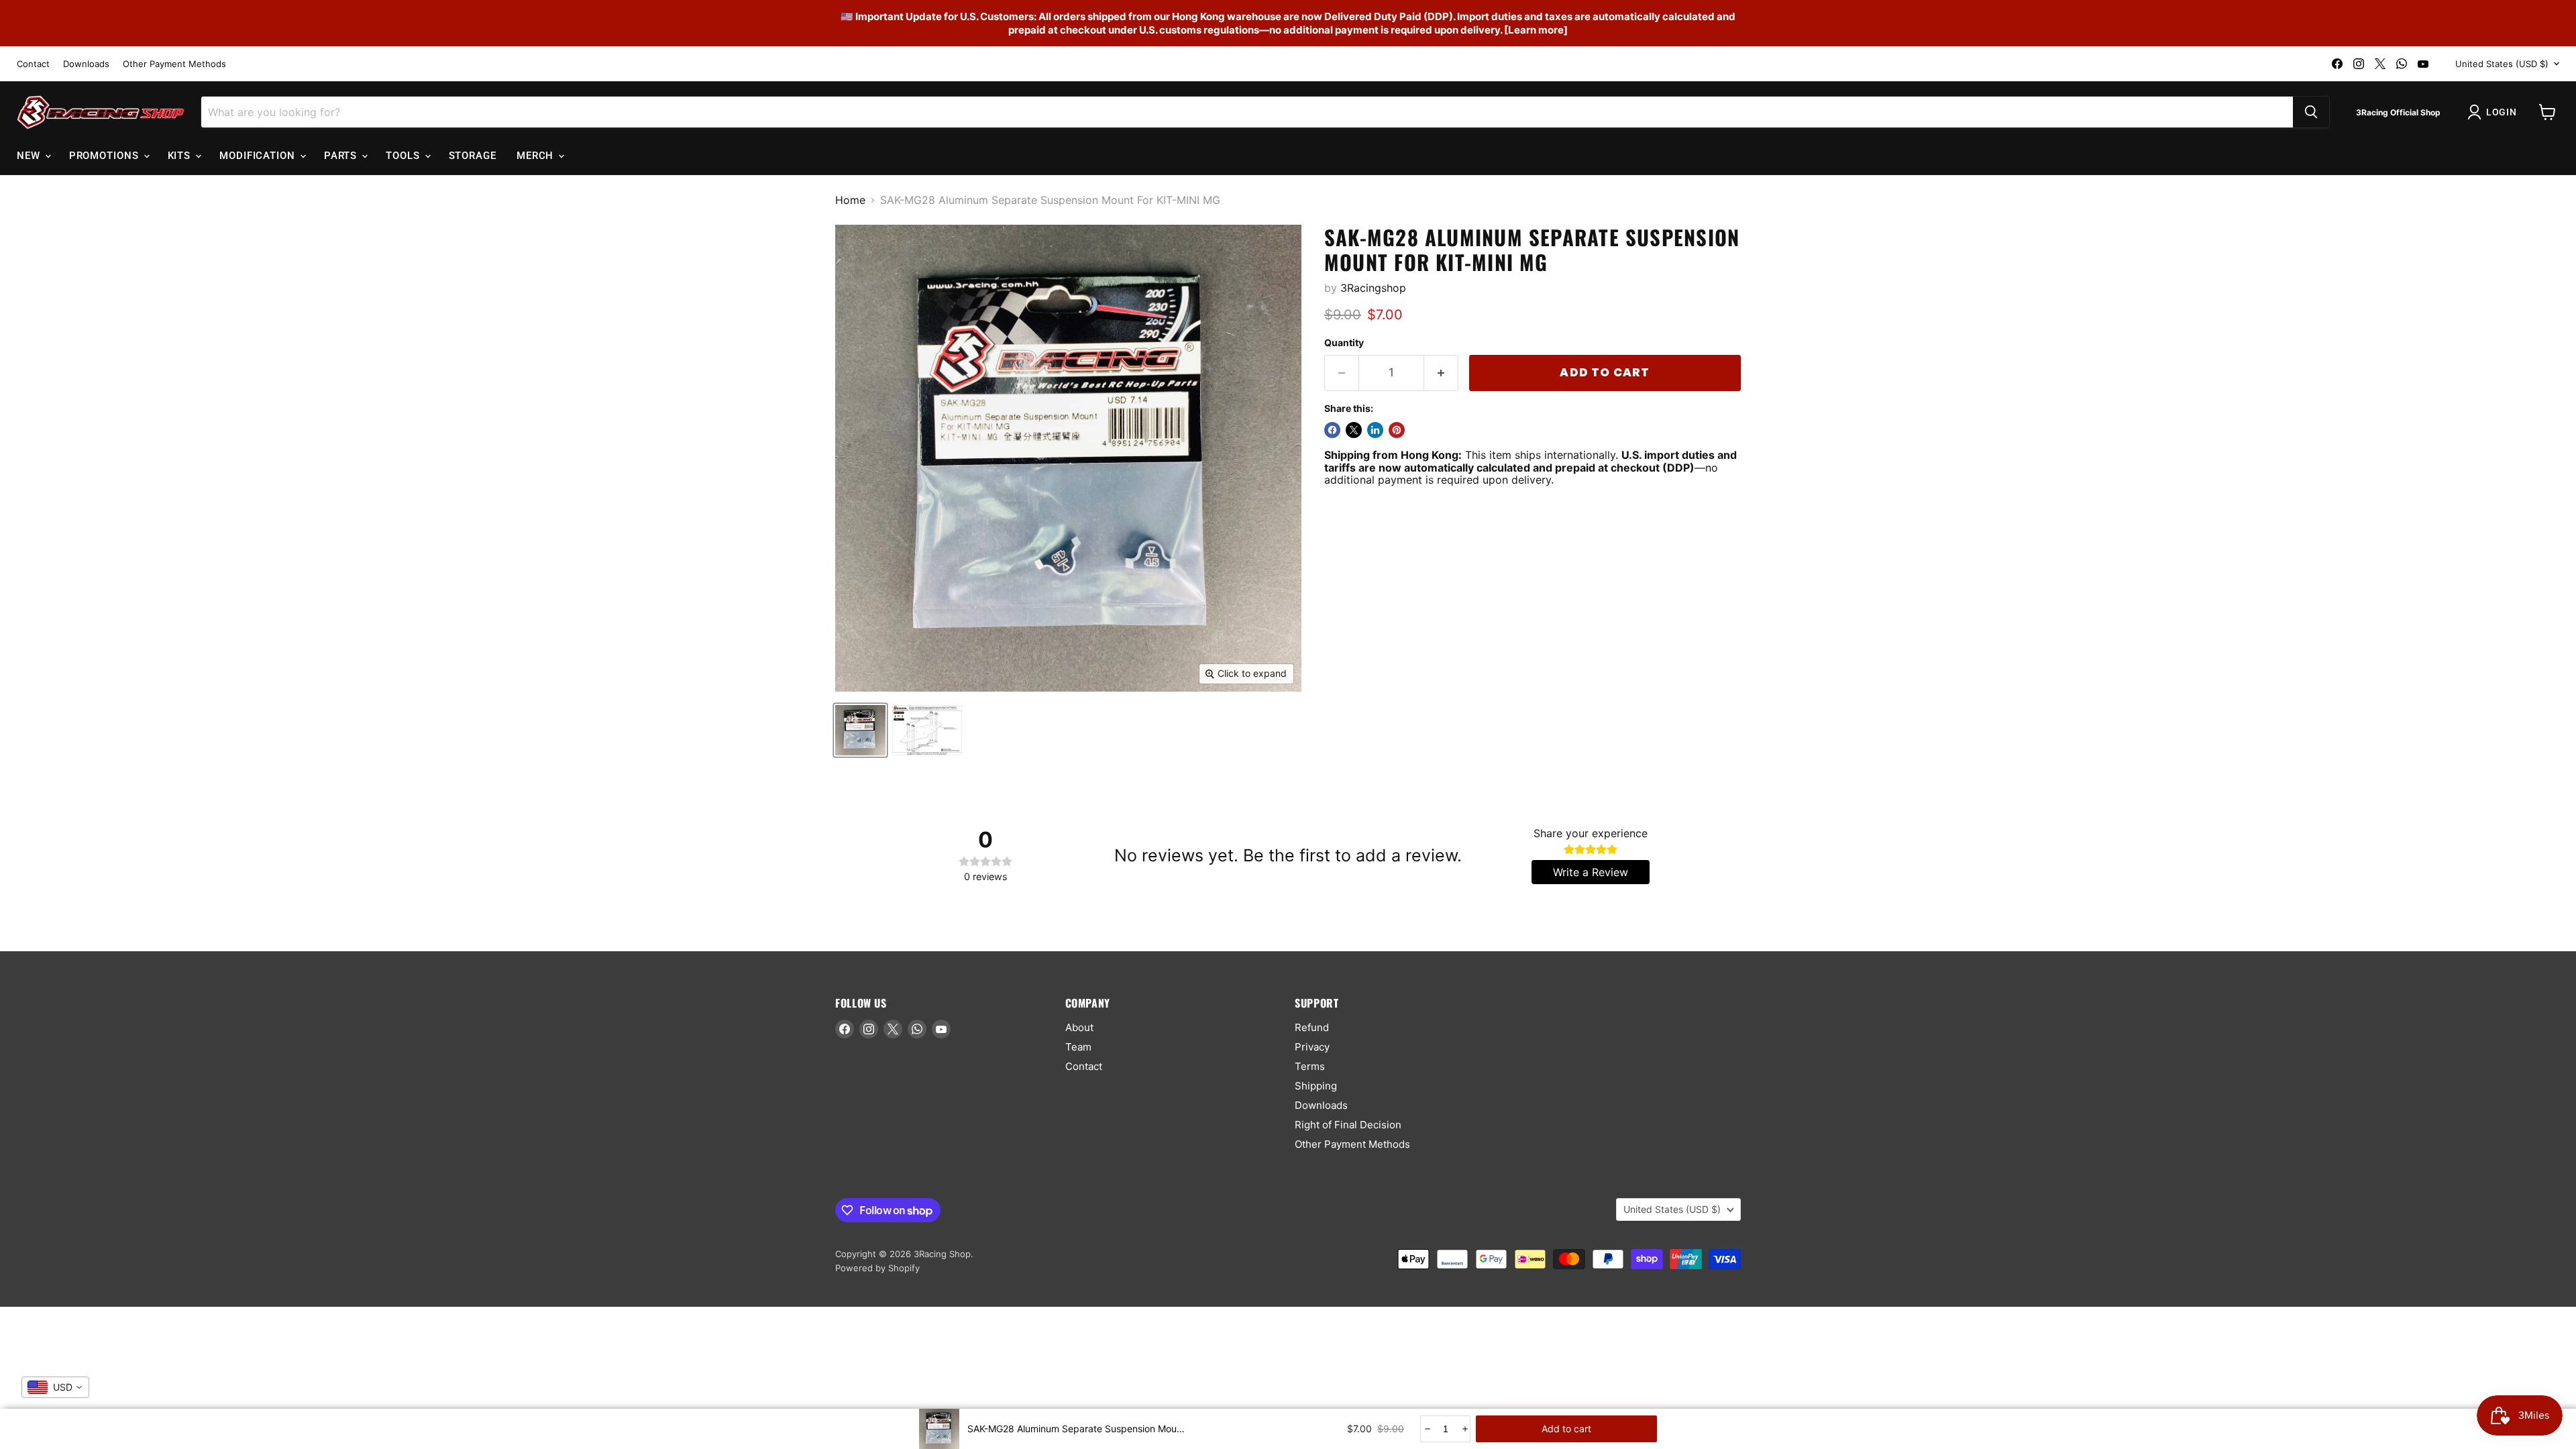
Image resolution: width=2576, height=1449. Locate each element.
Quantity (1344, 343)
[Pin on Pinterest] (1397, 430)
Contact (33, 64)
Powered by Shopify (877, 1268)
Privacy (1312, 1047)
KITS (181, 156)
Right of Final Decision (1348, 1125)
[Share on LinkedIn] (1375, 430)
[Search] (2311, 112)
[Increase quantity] (1464, 1429)
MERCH (537, 156)
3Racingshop (1373, 288)
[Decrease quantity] (1427, 1429)
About (1079, 1027)
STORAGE (473, 156)
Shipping (1316, 1086)
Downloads (86, 64)
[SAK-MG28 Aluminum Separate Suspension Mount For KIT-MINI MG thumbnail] (860, 730)
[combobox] (55, 1387)
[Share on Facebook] (1332, 430)
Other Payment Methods (174, 64)
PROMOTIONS (106, 156)
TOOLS (404, 156)
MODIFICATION (259, 156)
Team (1078, 1047)
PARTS (342, 156)
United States (2502, 64)
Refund (1312, 1027)
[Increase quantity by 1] (1441, 373)
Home (850, 200)
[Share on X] (1354, 430)
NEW (30, 156)
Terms (1310, 1066)
